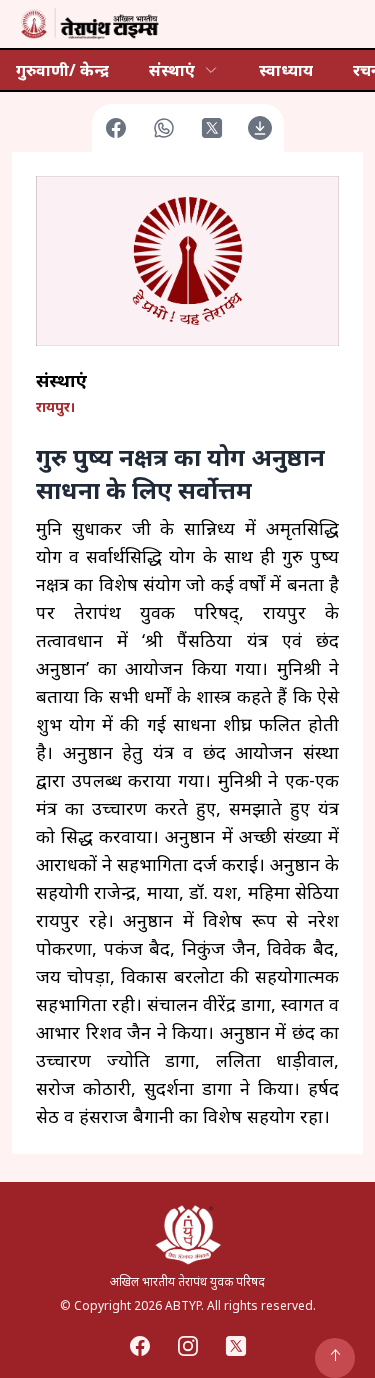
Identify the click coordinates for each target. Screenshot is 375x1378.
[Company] (88, 24)
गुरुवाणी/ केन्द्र (62, 70)
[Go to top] (335, 1358)
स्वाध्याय (286, 70)
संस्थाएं (172, 70)
